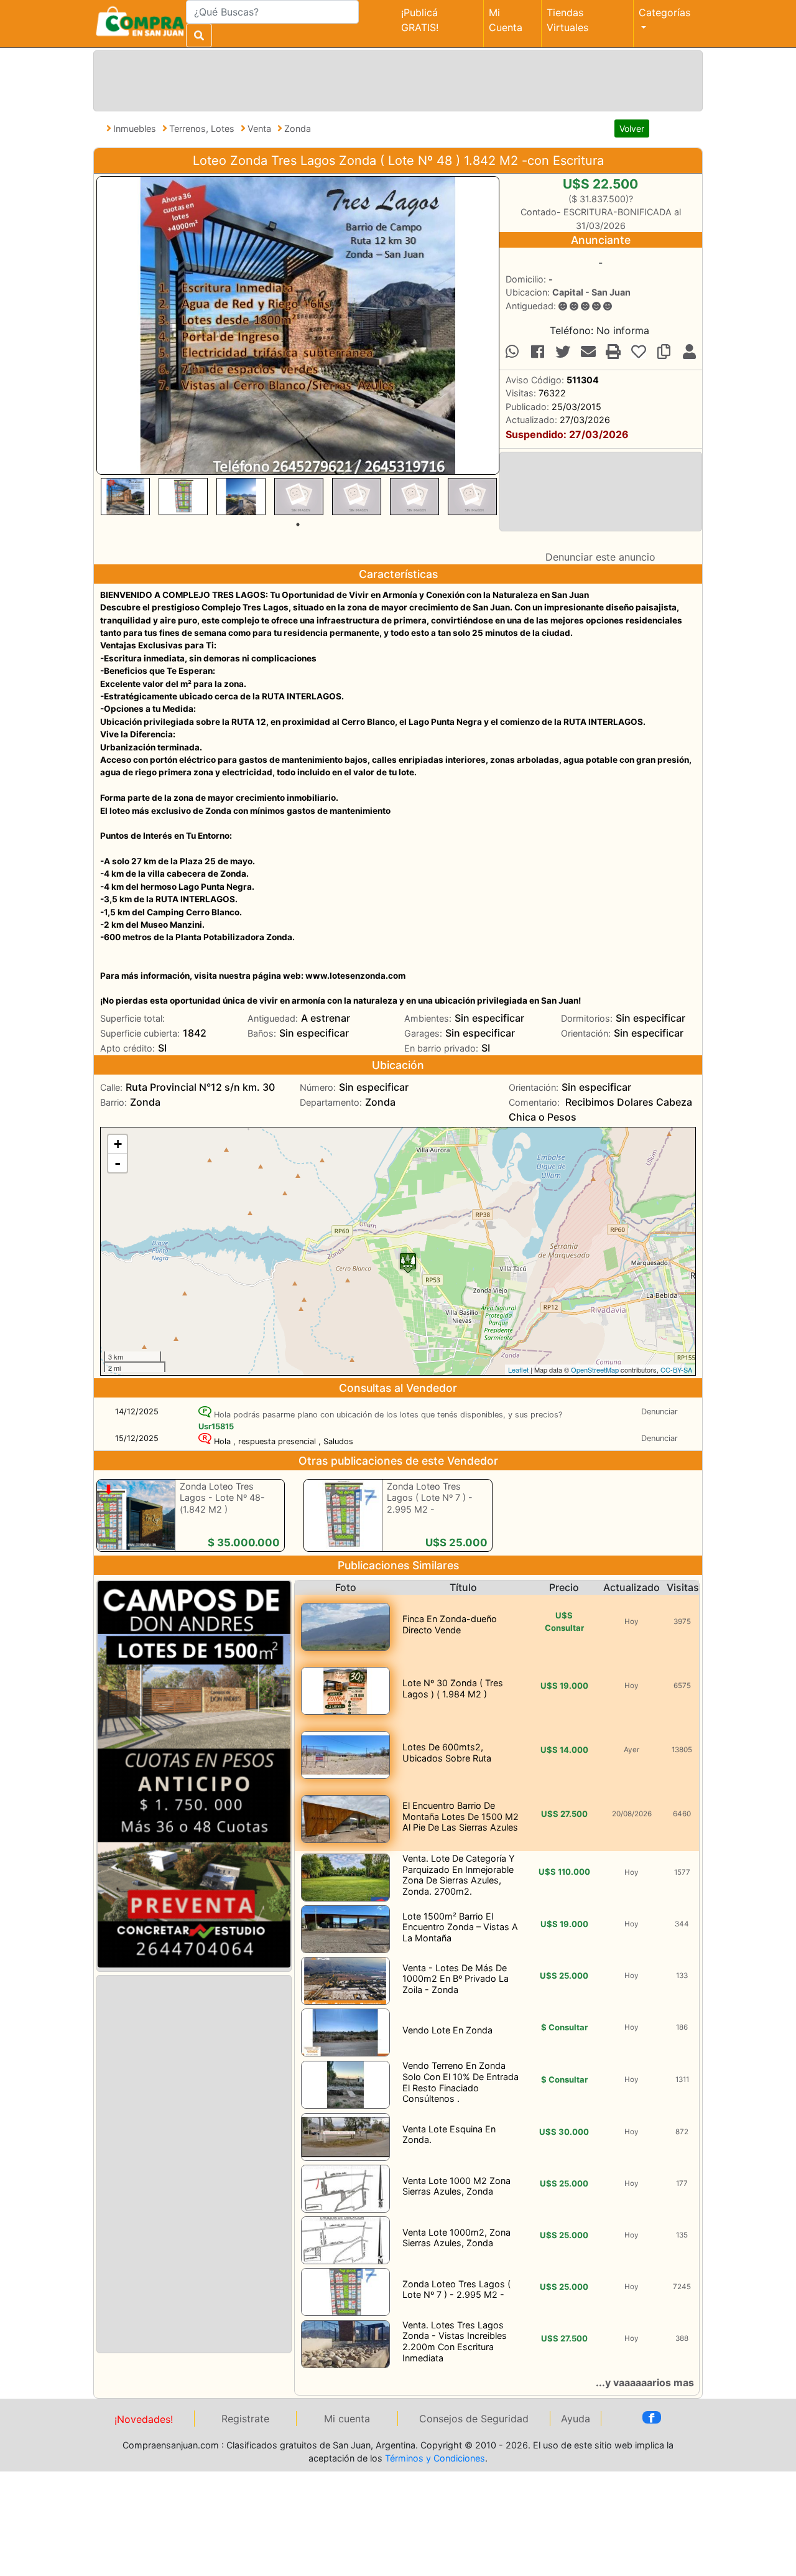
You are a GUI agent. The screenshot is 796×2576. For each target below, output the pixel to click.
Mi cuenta (347, 2419)
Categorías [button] (664, 12)
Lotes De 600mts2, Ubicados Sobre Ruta (447, 1752)
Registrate (245, 2419)
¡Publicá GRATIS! (420, 20)
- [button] (118, 1163)
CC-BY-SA (676, 1370)
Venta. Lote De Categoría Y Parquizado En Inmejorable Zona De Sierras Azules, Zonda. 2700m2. (459, 1875)
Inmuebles (136, 128)
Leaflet (518, 1370)
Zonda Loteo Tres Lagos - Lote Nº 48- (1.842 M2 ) (222, 1498)
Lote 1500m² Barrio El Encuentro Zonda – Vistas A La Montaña (460, 1927)
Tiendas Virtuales (567, 20)
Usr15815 (216, 1426)
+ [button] (118, 1144)
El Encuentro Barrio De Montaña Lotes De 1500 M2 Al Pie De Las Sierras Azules (460, 1816)
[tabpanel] (125, 497)
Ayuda (576, 2419)
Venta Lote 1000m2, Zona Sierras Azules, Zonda (456, 2238)
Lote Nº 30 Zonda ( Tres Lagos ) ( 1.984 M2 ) (453, 1688)
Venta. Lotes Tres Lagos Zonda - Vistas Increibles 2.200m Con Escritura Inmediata (455, 2341)
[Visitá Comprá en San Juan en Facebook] (652, 2417)
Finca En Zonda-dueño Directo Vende (450, 1624)
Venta (261, 128)
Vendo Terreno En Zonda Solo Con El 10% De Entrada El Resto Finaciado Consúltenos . (460, 2082)
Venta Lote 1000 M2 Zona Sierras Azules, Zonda (456, 2186)
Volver (632, 128)
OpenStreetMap (595, 1370)
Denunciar (659, 1412)
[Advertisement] (396, 79)
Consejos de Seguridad (474, 2419)
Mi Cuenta (506, 20)
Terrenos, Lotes (203, 128)
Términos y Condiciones (435, 2458)
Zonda (298, 128)
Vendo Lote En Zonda (447, 2030)
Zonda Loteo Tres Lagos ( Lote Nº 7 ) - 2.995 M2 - (430, 1498)
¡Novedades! (144, 2419)
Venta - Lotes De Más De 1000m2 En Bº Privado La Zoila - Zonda (456, 1979)
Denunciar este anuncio (600, 557)
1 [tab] (298, 525)
